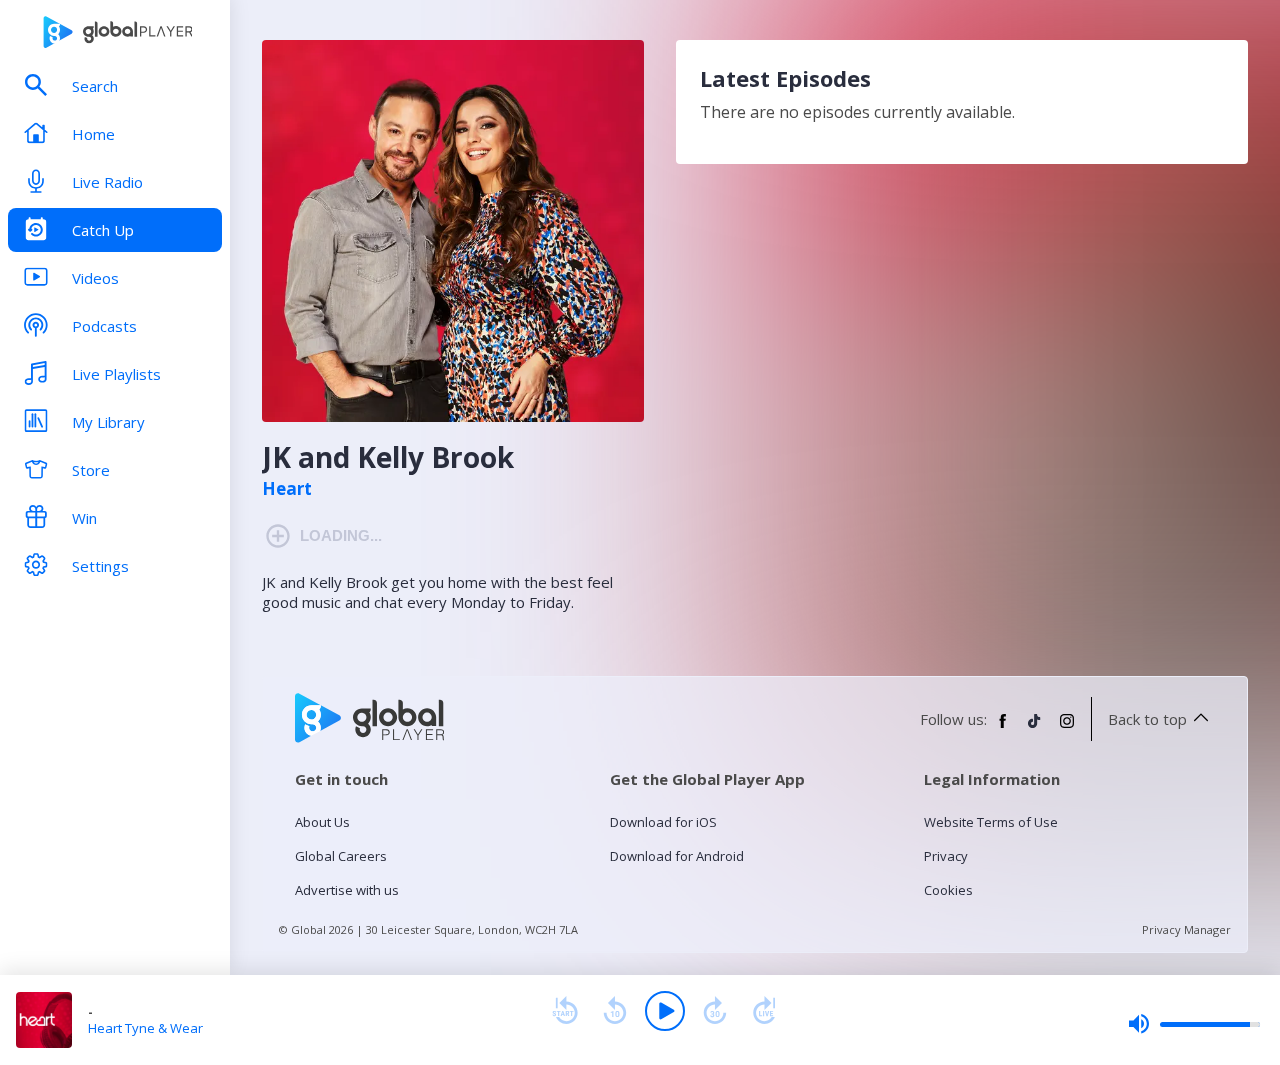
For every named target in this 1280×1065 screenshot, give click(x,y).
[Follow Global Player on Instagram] (1067, 729)
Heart (287, 489)
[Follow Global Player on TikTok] (1035, 729)
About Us (322, 822)
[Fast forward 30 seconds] (715, 1011)
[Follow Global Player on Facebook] (1003, 729)
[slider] (1194, 1024)
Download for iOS (663, 822)
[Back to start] (565, 1011)
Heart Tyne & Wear (145, 1028)
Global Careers (341, 856)
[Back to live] (765, 1011)
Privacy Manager (1186, 929)
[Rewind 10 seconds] (615, 1011)
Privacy (946, 856)
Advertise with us (347, 890)
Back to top (1147, 719)
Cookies (948, 890)
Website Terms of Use (991, 822)
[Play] (665, 1011)
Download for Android (677, 856)
